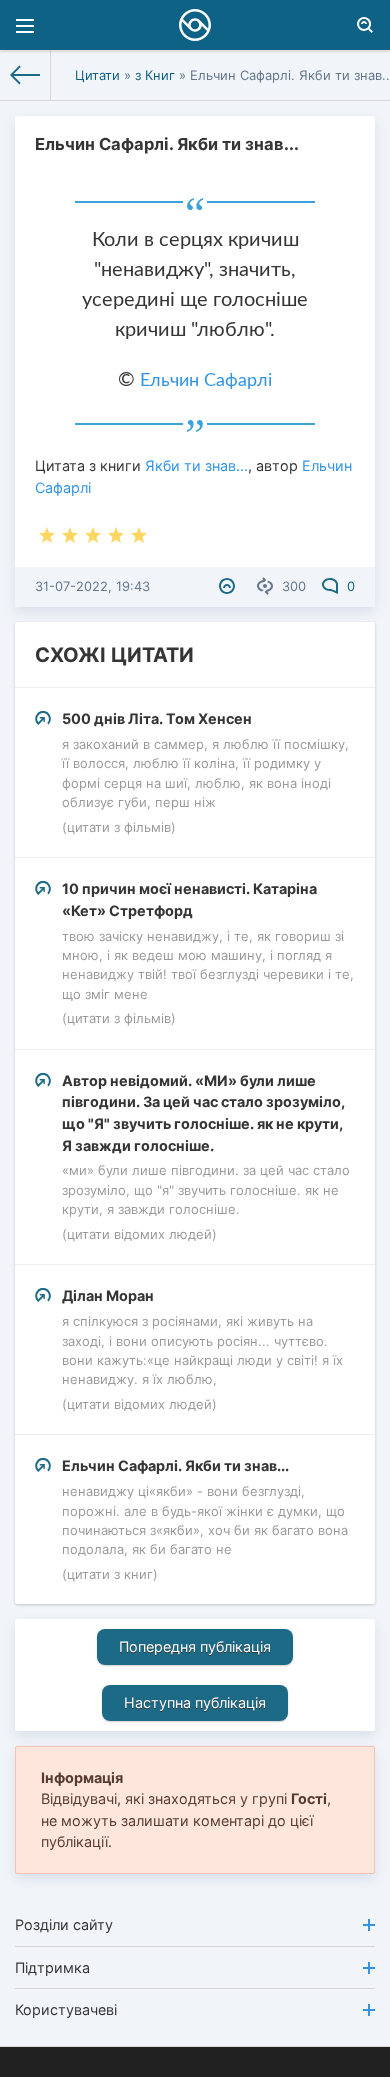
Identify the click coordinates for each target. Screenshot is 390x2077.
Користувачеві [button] (66, 2009)
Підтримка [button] (52, 1967)
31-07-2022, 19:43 (92, 586)
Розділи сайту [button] (64, 1924)
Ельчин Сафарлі (206, 381)
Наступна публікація (195, 1702)
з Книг (155, 75)
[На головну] (25, 75)
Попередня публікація (195, 1646)
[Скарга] (229, 586)
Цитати (97, 75)
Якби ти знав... (196, 465)
